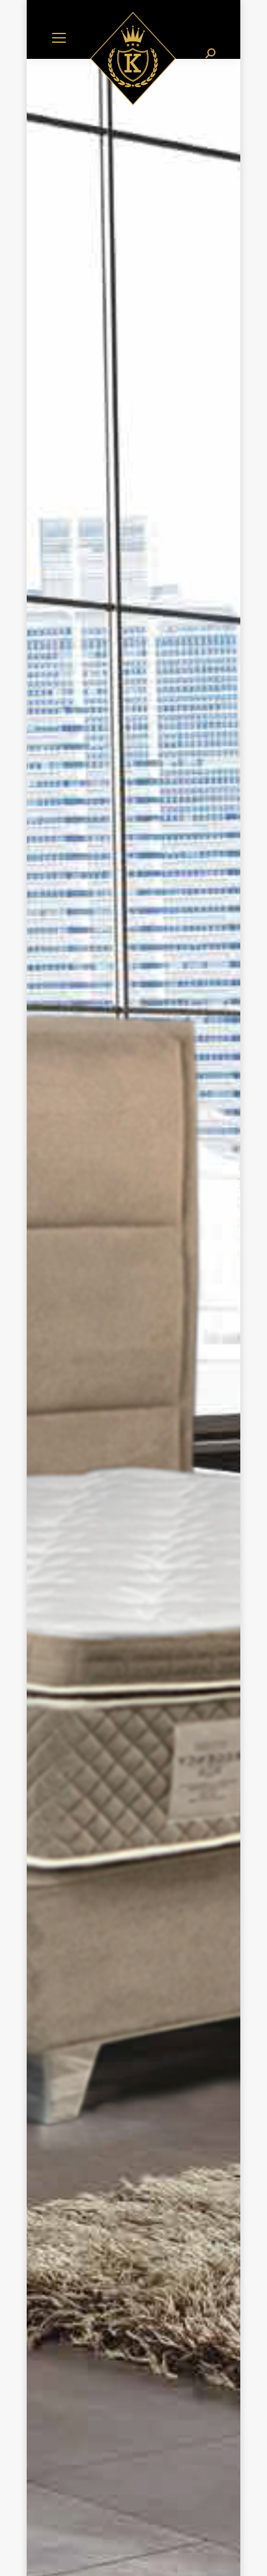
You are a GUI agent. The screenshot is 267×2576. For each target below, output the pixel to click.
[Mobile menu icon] (59, 38)
